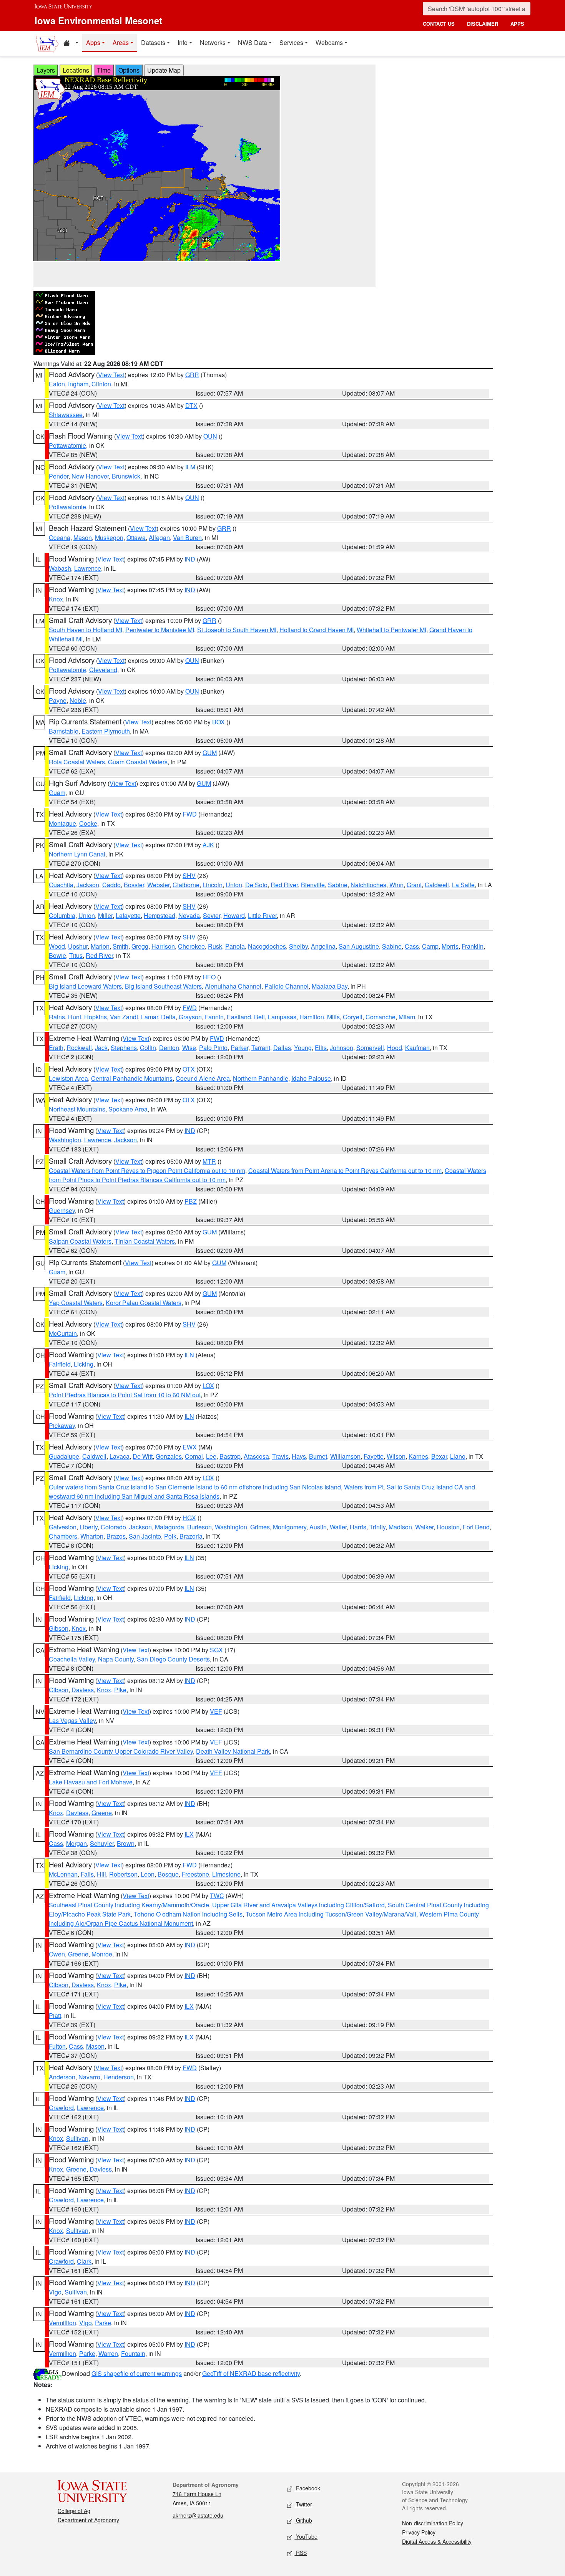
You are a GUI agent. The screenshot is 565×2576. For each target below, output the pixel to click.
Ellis (321, 1048)
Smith (120, 946)
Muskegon (109, 538)
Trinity (377, 1527)
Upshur (78, 946)
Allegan (159, 538)
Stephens (124, 1048)
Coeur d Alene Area (203, 1078)
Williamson (345, 1456)
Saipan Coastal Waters (80, 1241)
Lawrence (88, 568)
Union (234, 885)
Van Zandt (124, 1017)
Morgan (76, 1843)
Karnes (418, 1456)
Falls (87, 1874)
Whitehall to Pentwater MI (391, 630)
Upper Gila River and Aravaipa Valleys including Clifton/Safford (298, 1905)
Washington (65, 1140)
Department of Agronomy (88, 2520)
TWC (217, 1896)
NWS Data (253, 42)
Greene (102, 1813)
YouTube (306, 2536)
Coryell (353, 1017)
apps (517, 24)
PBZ (191, 1201)
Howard (234, 915)
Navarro (89, 2077)
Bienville (313, 885)
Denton (169, 1048)
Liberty (89, 1527)
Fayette (374, 1456)
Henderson (119, 2077)
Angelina (323, 946)
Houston (448, 1527)
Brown (126, 1843)
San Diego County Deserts (173, 1659)
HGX (189, 1518)
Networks (213, 42)
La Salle (463, 885)
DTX (191, 405)
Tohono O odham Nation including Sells (188, 1914)
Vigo (55, 2292)
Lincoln (213, 885)
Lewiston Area (68, 1078)
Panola (235, 946)
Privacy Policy (419, 2532)
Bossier (134, 885)
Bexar (439, 1456)
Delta (168, 1017)
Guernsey (62, 1210)
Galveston (63, 1527)
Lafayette (128, 915)
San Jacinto (145, 1536)
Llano (458, 1456)
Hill (101, 1874)
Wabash (60, 568)
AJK (208, 845)
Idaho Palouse (311, 1078)
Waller (338, 1527)
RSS (301, 2553)
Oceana (60, 538)
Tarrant (261, 1048)
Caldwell (437, 885)
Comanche (381, 1017)
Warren (108, 2353)
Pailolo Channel (287, 986)
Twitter (303, 2504)
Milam (407, 1017)
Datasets (153, 42)
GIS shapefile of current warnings (137, 2373)
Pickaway (62, 1425)
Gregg (140, 946)
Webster (158, 885)
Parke (103, 2323)
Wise (189, 1048)
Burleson (199, 1527)
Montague (62, 823)
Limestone (226, 1874)
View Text (111, 375)
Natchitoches (368, 885)
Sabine (338, 885)
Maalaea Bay (330, 986)
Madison (400, 1527)
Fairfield (60, 1364)
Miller (105, 915)
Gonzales (169, 1456)
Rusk (215, 946)
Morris (450, 946)
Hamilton (312, 1017)
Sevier (212, 915)
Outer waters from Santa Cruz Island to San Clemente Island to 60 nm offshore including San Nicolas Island (195, 1487)
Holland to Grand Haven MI (317, 630)
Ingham (78, 384)
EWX (190, 1447)
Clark (84, 2261)
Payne (58, 700)
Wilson (396, 1456)
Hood (395, 1048)
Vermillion (62, 2323)
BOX (219, 722)
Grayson (190, 1017)
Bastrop (230, 1456)
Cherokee (191, 946)
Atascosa (256, 1456)
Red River (284, 885)
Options (129, 70)
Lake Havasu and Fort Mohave (91, 1782)
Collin (148, 1048)
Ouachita (61, 885)
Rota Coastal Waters (77, 762)
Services (291, 42)
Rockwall (79, 1048)
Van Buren (187, 538)
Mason (83, 538)
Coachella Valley (72, 1659)
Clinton (101, 384)
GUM (210, 753)
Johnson (341, 1048)
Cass (412, 946)
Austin (318, 1527)
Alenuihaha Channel (233, 986)
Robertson (123, 1874)
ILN (189, 1355)
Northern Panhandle (261, 1078)
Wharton (92, 1536)
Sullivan (77, 2138)
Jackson (88, 885)
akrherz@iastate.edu (198, 2515)
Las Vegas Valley (72, 1720)
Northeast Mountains (77, 1109)
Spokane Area (128, 1109)
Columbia (62, 915)
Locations (76, 70)
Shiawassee (66, 415)
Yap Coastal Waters (76, 1303)
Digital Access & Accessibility (437, 2541)
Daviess (83, 1690)
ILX (189, 1834)
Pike (120, 1690)
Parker (239, 1048)
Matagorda (169, 1527)
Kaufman (417, 1048)
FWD (190, 814)
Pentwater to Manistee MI (160, 630)
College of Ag (74, 2511)
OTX (189, 1069)
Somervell (370, 1048)
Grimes (260, 1527)
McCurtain (63, 1333)
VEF (216, 1711)
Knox (56, 599)
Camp (430, 946)
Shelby (298, 946)
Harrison (163, 946)
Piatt (55, 2015)
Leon (148, 1874)
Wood (57, 946)
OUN (210, 436)
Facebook (307, 2488)
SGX (216, 1650)
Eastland (239, 1017)
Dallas (282, 1048)
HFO (209, 977)
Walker (424, 1527)
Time (104, 70)
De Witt (143, 1456)
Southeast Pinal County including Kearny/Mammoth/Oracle (129, 1905)
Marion (100, 946)
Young (303, 1048)
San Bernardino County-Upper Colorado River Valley (121, 1751)
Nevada (189, 915)
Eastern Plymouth (106, 731)
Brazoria (191, 1536)
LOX (208, 1386)
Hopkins (96, 1017)
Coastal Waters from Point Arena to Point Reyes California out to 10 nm (345, 1170)
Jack (101, 1048)
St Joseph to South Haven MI (237, 630)
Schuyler (102, 1843)
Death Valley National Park (233, 1751)
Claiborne (186, 885)
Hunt (75, 1017)
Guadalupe (64, 1456)
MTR (209, 1161)
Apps (93, 42)
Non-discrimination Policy (433, 2523)
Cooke (88, 823)
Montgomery (290, 1527)
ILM (190, 467)
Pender (59, 476)
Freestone (195, 1874)
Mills (333, 1017)
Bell (259, 1017)
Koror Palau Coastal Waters (144, 1303)
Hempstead (160, 915)
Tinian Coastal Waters (145, 1241)
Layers (46, 70)
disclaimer (483, 24)
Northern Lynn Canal (77, 854)
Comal (194, 1456)
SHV (189, 876)
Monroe (102, 1954)
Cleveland (103, 670)
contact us (439, 24)
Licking (84, 1364)
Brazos (116, 1536)
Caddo (111, 885)
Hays (299, 1456)
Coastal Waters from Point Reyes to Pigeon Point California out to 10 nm (147, 1170)
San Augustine (359, 946)
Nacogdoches (267, 946)
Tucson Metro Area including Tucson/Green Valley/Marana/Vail (331, 1914)
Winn (396, 885)
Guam (57, 793)
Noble (78, 700)
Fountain (133, 2353)
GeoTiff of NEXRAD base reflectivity (251, 2373)
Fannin (214, 1017)
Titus (76, 955)
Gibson (59, 1628)
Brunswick (126, 476)
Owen (57, 1954)
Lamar (150, 1017)
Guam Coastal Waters (138, 762)
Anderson (62, 2077)
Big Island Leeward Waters (85, 986)
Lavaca (120, 1456)
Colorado (113, 1527)
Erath (56, 1048)
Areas (121, 42)
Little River (262, 915)
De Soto (256, 885)
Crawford (61, 2108)
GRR (192, 375)
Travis (280, 1456)
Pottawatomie (67, 445)
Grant (414, 885)
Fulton (57, 2046)
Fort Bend (476, 1527)
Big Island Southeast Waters (163, 986)
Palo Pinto (213, 1048)
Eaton (57, 384)
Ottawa (136, 538)
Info (183, 42)
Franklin (473, 946)
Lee (211, 1456)
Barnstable (64, 731)
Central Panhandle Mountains (132, 1078)
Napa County (116, 1659)
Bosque (168, 1874)
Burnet (318, 1456)
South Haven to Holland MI (86, 630)
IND (190, 559)
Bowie (57, 955)
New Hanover (90, 476)
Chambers (63, 1536)
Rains (57, 1017)
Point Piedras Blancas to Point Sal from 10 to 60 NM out (125, 1395)
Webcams (329, 42)
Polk (170, 1536)
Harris (358, 1527)
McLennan (63, 1874)
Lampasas (282, 1017)
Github (303, 2520)
